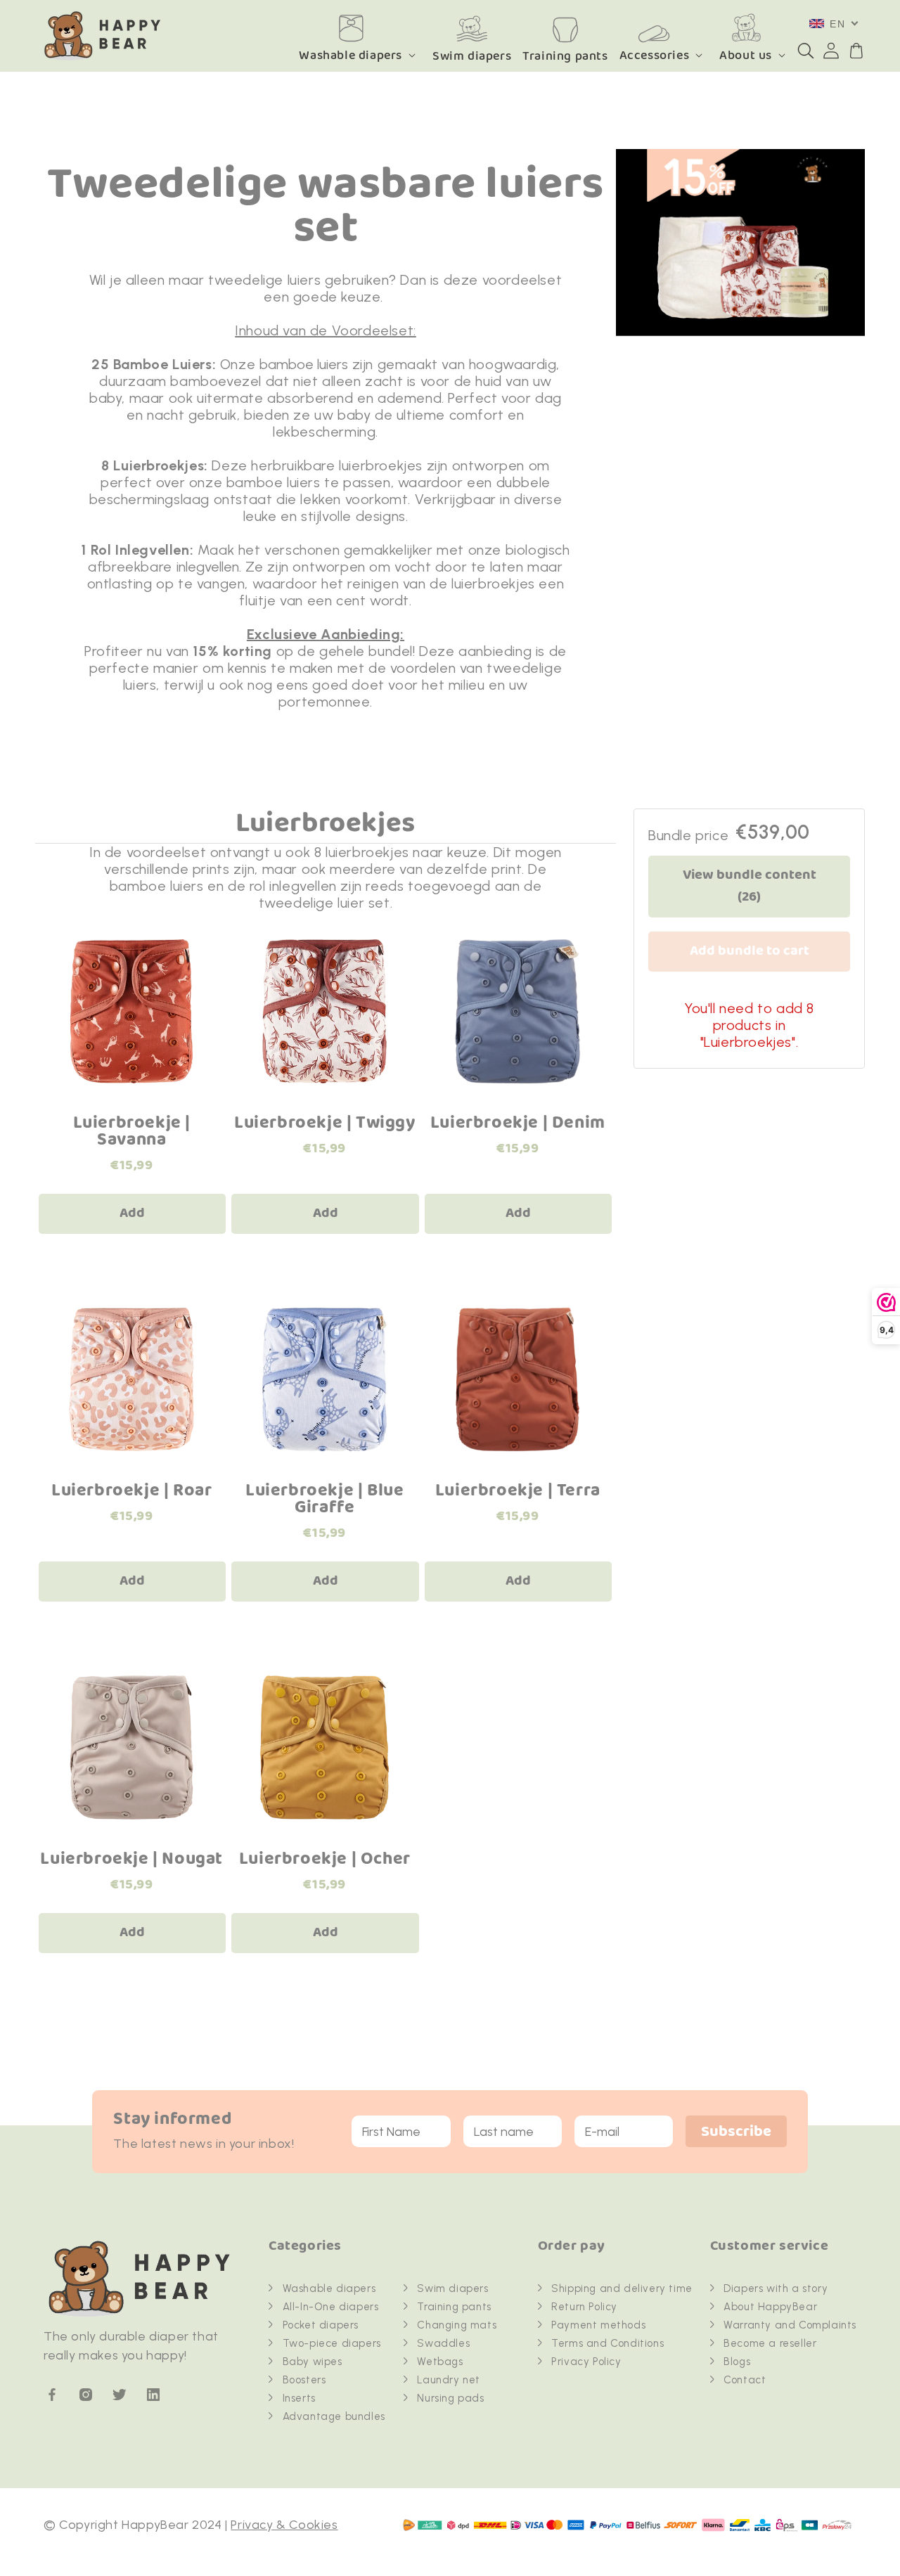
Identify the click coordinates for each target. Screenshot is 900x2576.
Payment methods (598, 2325)
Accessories (655, 55)
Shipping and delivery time (622, 2288)
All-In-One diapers (331, 2307)
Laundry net (449, 2380)
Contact (745, 2380)
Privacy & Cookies (284, 2525)
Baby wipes (313, 2362)
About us (746, 55)
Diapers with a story (776, 2288)
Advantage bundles (334, 2416)
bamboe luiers (304, 364)
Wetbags (440, 2362)
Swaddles (443, 2343)
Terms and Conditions (607, 2343)
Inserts (299, 2398)
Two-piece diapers (332, 2343)
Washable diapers (351, 55)
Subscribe (736, 2132)
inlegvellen (208, 567)
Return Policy (584, 2307)
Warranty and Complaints (790, 2325)
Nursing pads (450, 2398)
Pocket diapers (321, 2325)
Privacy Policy (586, 2362)
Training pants (454, 2307)
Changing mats (457, 2325)
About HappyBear (770, 2307)
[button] (806, 51)
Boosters (304, 2380)
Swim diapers (452, 2288)
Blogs (737, 2362)
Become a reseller (770, 2343)
